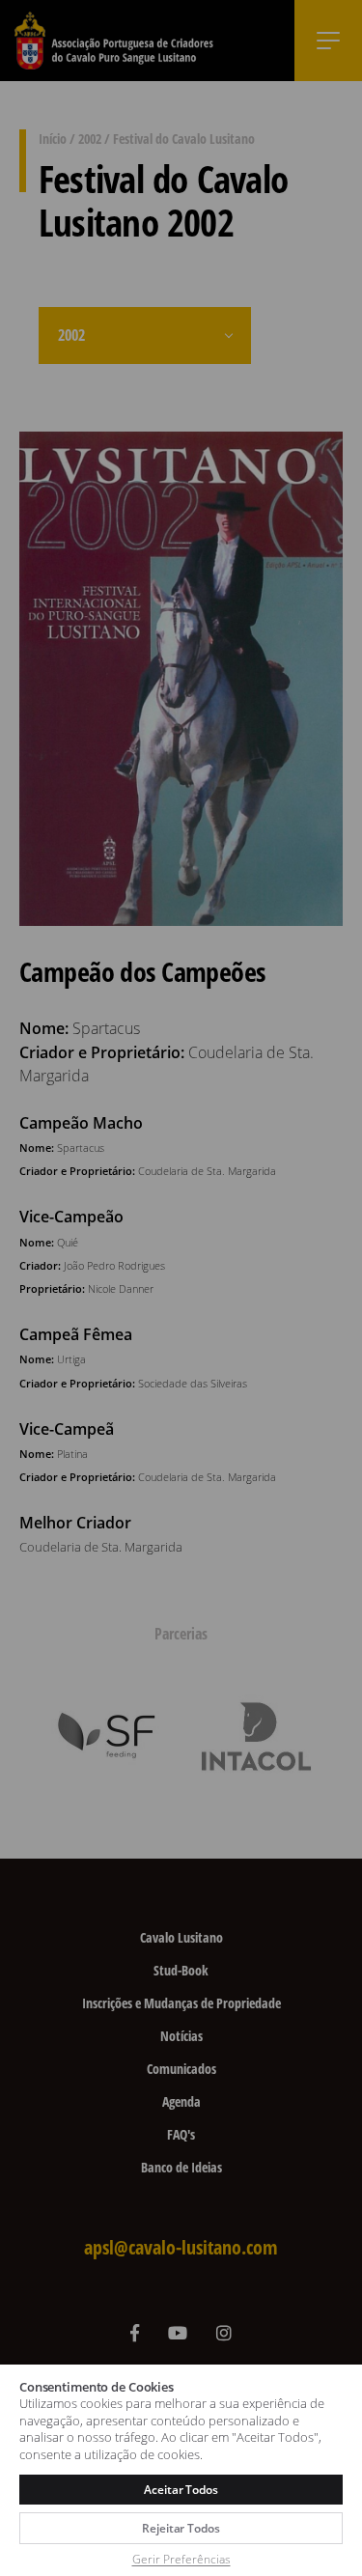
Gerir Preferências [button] (181, 2559)
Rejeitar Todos (181, 2528)
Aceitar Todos (181, 2490)
